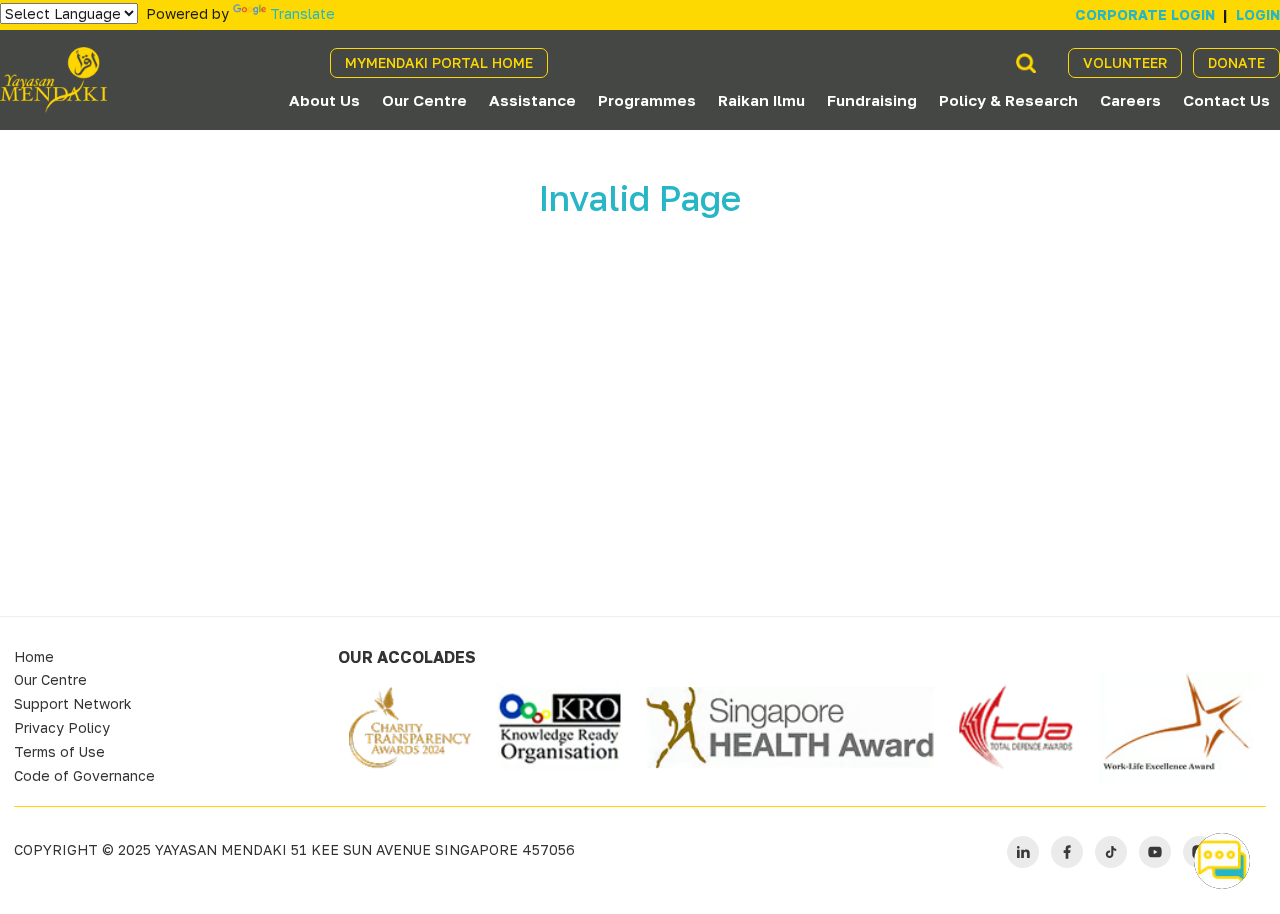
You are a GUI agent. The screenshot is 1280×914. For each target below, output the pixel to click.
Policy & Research (1008, 100)
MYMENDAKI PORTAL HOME (439, 62)
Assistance (532, 100)
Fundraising (872, 100)
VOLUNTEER (1125, 62)
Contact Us (1226, 100)
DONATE (1236, 62)
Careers (1130, 100)
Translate (302, 13)
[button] (1222, 861)
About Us (324, 100)
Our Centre (424, 100)
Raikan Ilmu (761, 100)
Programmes (647, 100)
